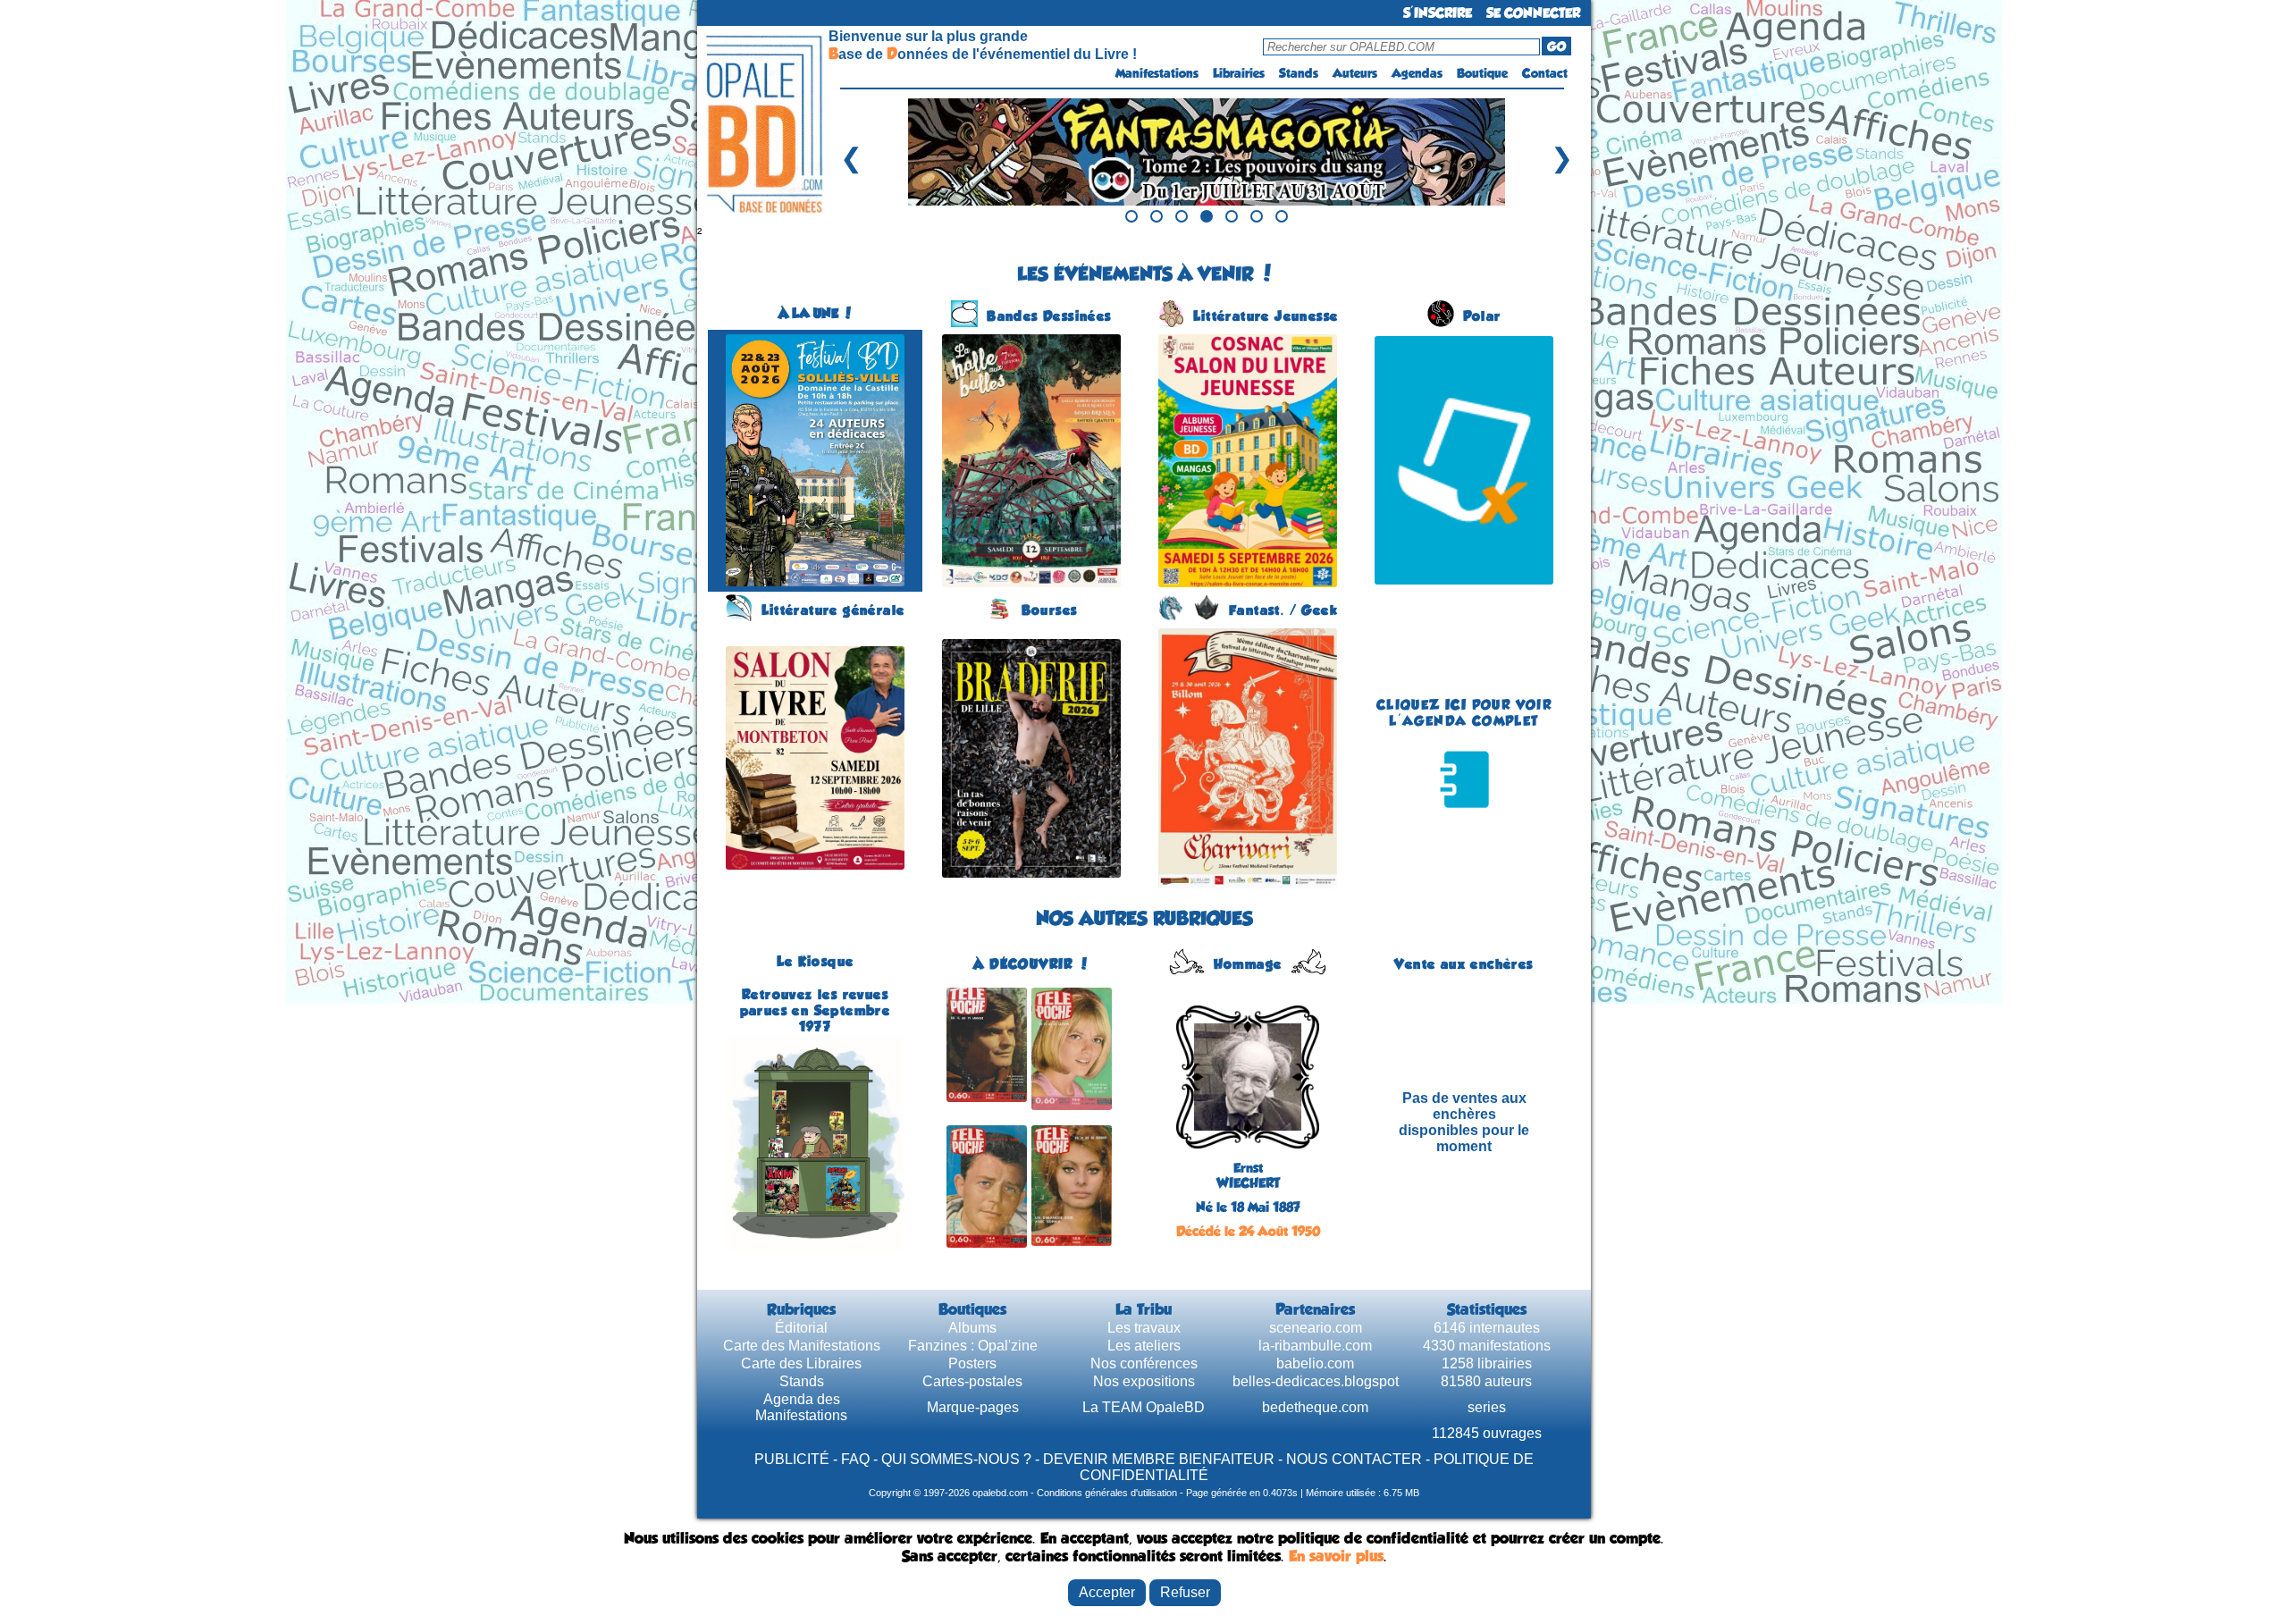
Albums (972, 1328)
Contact (1545, 73)
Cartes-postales (972, 1381)
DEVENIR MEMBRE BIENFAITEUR (1159, 1459)
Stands (1299, 73)
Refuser (1185, 1592)
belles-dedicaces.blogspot (1316, 1381)
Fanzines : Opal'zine (973, 1346)
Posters (972, 1363)
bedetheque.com (1315, 1407)
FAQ (855, 1459)
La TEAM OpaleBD (1144, 1407)
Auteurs (1355, 73)
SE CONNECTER (1533, 13)
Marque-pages (973, 1407)
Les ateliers (1144, 1346)
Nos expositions (1144, 1381)
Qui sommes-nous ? (956, 1459)
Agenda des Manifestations (801, 1407)
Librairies (1239, 73)
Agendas (1417, 73)
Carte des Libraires (801, 1363)
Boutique (1482, 73)
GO (1556, 46)
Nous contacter (1354, 1459)
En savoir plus (1336, 1556)
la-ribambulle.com (1315, 1346)
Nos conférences (1144, 1363)
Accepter (1107, 1592)
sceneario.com (1316, 1328)
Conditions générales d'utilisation (1107, 1493)
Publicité (792, 1459)
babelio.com (1315, 1363)
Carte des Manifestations (802, 1346)
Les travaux (1144, 1328)
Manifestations (1157, 73)
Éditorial (801, 1328)
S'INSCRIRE (1438, 13)
